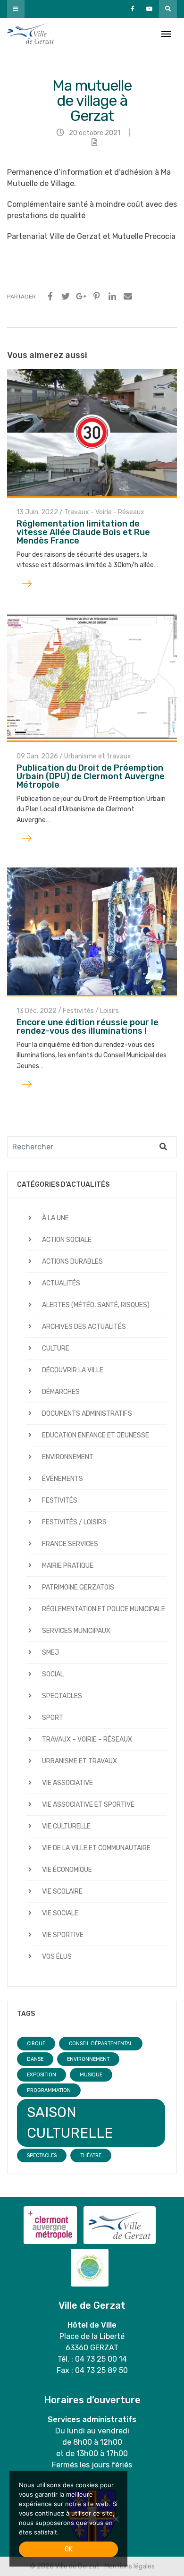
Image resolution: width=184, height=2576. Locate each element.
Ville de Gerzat (31, 34)
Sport (53, 1718)
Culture (56, 1348)
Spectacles (62, 1696)
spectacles (42, 2155)
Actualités (61, 1283)
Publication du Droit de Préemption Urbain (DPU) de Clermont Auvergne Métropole (91, 776)
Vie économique (67, 1870)
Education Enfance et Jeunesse (96, 1435)
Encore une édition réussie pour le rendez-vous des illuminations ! (88, 1027)
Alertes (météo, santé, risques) (96, 1305)
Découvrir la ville (73, 1370)
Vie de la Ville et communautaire (96, 1848)
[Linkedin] (112, 297)
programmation (49, 2090)
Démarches (61, 1392)
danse (35, 2059)
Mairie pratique (68, 1566)
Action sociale (67, 1240)
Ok (69, 2549)
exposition (42, 2075)
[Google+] (81, 297)
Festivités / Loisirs (91, 1011)
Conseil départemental (101, 2044)
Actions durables (72, 1262)
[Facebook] (50, 297)
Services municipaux (76, 1631)
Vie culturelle (66, 1826)
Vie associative (67, 1783)
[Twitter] (66, 297)
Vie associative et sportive (88, 1805)
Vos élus (57, 1957)
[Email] (128, 297)
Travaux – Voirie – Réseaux (87, 1739)
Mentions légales (130, 2566)
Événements (63, 1479)
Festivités (60, 1501)
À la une (55, 1218)
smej (50, 1653)
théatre (91, 2155)
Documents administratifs (87, 1414)
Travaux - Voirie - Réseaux (104, 512)
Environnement (68, 1457)
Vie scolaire (62, 1892)
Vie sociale (60, 1913)
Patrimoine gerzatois (78, 1587)
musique (91, 2075)
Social (53, 1674)
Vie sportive (63, 1935)
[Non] (116, 2519)
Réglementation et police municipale (104, 1609)
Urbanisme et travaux (98, 756)
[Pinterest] (97, 297)
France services (70, 1544)
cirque (36, 2044)
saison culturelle (70, 2123)
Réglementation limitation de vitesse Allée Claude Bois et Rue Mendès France (83, 532)
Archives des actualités (84, 1327)
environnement (88, 2059)
